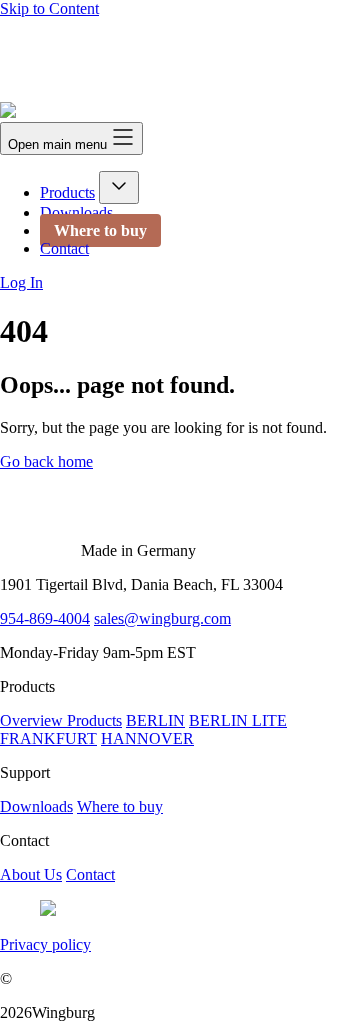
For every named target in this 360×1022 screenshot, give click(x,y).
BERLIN (155, 720)
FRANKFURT (48, 738)
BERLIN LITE (238, 720)
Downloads (76, 212)
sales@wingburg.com (162, 618)
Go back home (46, 461)
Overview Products (61, 720)
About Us (31, 874)
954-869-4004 (45, 618)
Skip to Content (49, 8)
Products (67, 192)
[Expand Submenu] (119, 187)
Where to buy (100, 230)
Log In (21, 282)
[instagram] (48, 910)
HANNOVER (147, 738)
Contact (64, 248)
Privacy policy (45, 944)
